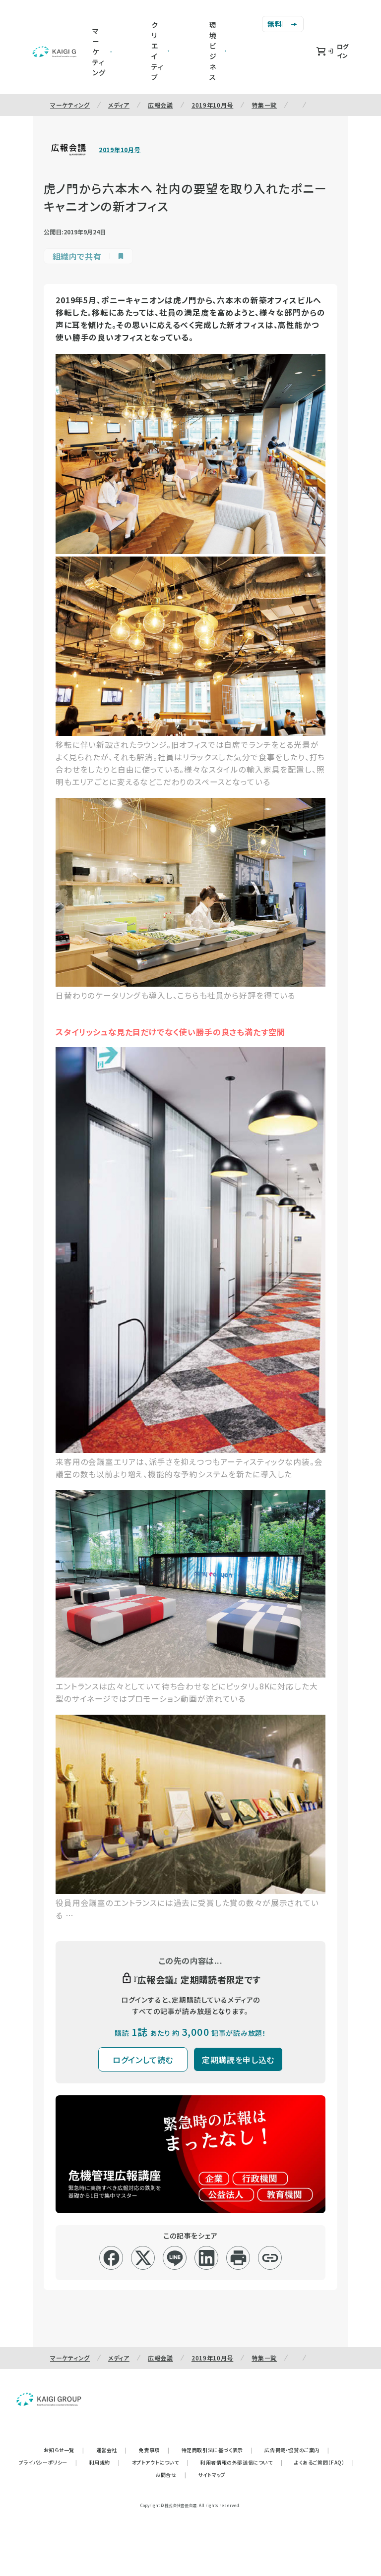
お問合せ (171, 2475)
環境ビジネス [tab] (213, 51)
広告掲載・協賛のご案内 (297, 2450)
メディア (119, 105)
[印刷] (238, 2258)
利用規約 (105, 2462)
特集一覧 (264, 105)
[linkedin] (207, 2258)
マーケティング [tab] (99, 52)
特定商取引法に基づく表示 (217, 2450)
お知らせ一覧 (64, 2450)
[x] (143, 2258)
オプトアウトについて (160, 2462)
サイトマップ (212, 2475)
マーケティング (70, 105)
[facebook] (111, 2258)
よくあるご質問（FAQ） (324, 2462)
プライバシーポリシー (48, 2462)
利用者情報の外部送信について (241, 2462)
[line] (175, 2258)
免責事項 (154, 2450)
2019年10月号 (212, 105)
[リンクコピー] (270, 2258)
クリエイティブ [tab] (158, 51)
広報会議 (160, 105)
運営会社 (112, 2450)
